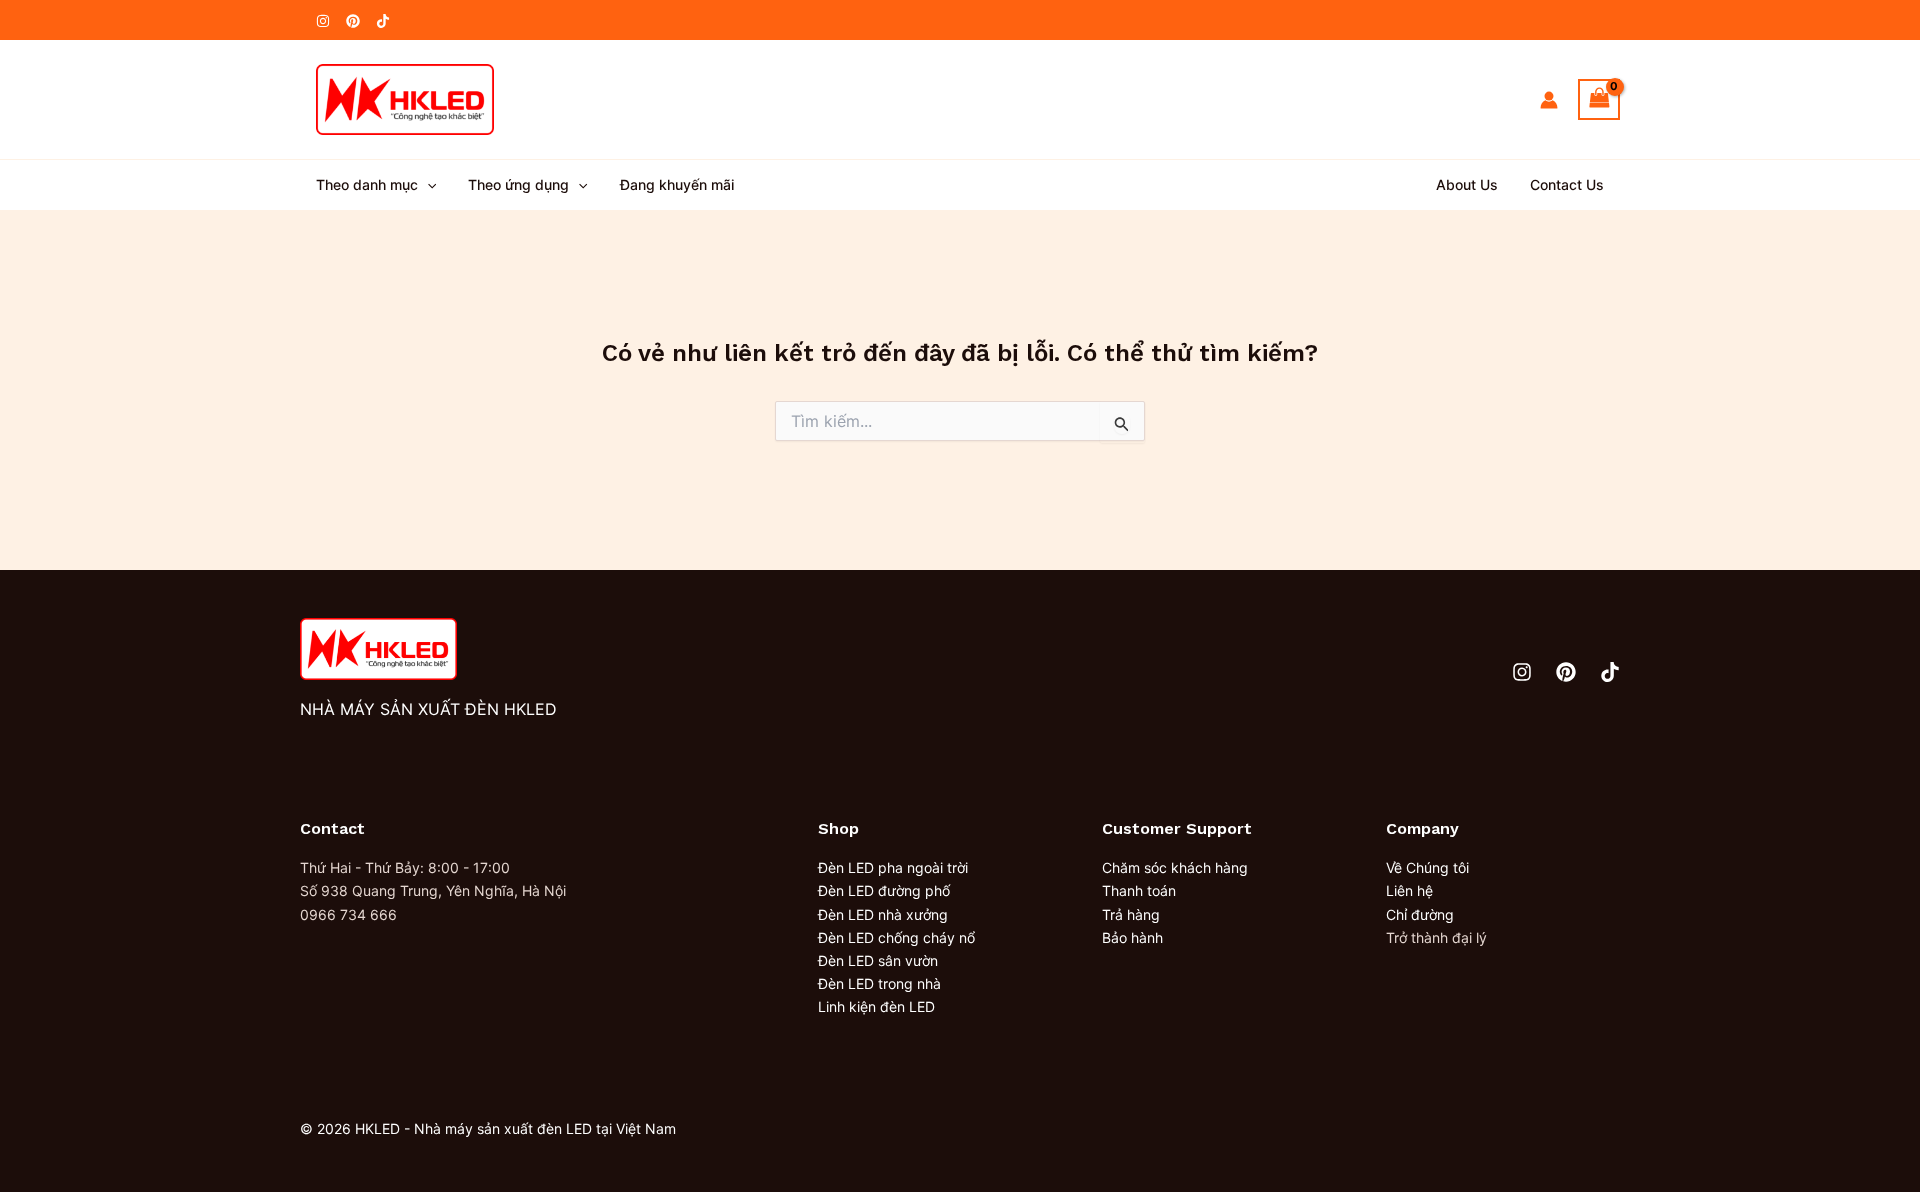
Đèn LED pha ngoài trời (893, 867)
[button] (427, 185)
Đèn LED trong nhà (879, 983)
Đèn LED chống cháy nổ (896, 937)
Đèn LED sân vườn (878, 960)
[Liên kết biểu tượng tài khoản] (1549, 100)
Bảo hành (1132, 937)
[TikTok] (383, 21)
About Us (1467, 184)
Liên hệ (1409, 890)
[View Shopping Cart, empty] (1599, 99)
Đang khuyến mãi (677, 184)
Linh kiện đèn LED (876, 1006)
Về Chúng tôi (1427, 867)
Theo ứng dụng (518, 184)
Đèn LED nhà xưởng (883, 914)
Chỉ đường (1420, 914)
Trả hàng (1131, 914)
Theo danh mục (367, 184)
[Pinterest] (353, 21)
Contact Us (1567, 184)
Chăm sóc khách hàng (1175, 867)
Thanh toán (1139, 890)
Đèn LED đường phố (884, 890)
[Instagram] (323, 21)
